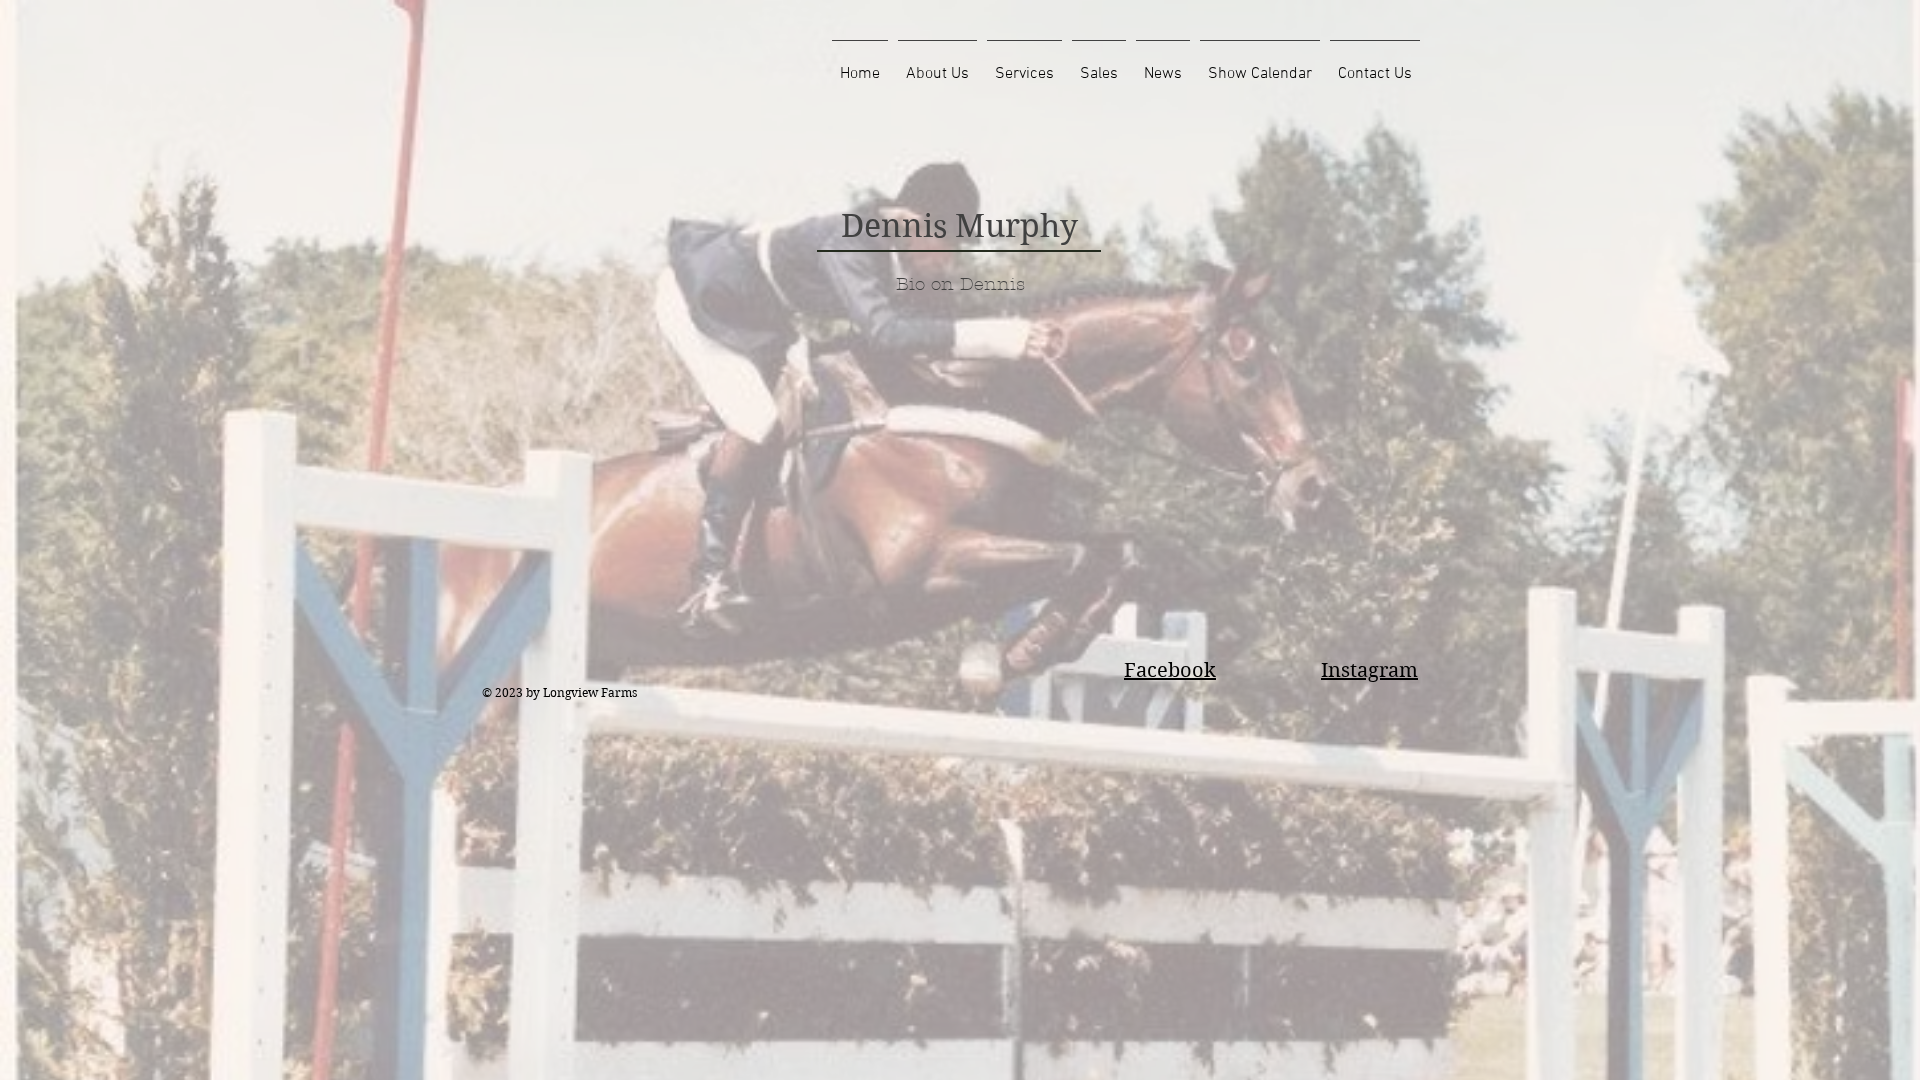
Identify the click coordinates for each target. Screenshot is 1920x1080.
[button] (937, 65)
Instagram (1369, 670)
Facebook (1170, 670)
